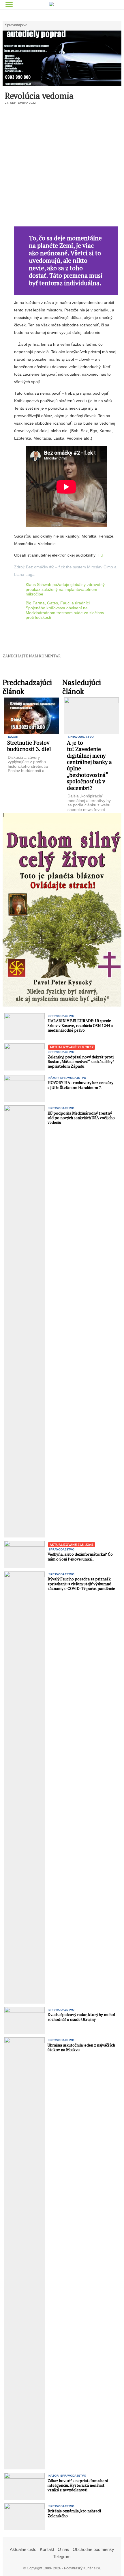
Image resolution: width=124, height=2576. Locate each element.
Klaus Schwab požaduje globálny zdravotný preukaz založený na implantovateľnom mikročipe (65, 589)
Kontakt (47, 2549)
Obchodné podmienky (93, 2549)
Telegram (62, 2557)
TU (100, 555)
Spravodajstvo (16, 25)
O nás (63, 2549)
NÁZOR (13, 737)
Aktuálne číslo (23, 2549)
